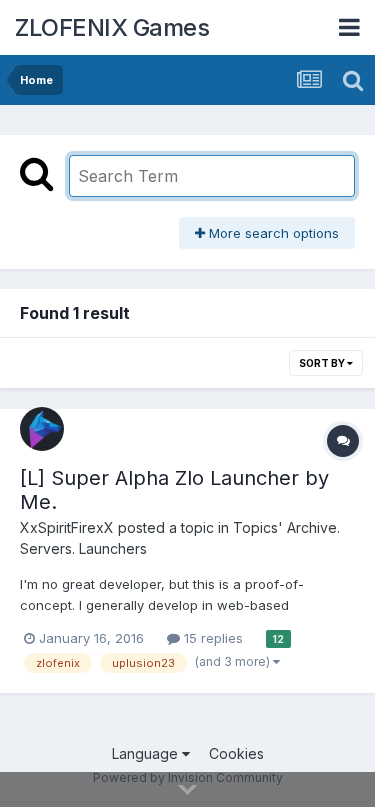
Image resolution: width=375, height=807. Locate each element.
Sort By (323, 363)
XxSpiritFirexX (67, 527)
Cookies (236, 753)
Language (147, 753)
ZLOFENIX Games (112, 27)
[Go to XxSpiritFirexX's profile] (42, 429)
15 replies (211, 638)
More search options (272, 233)
